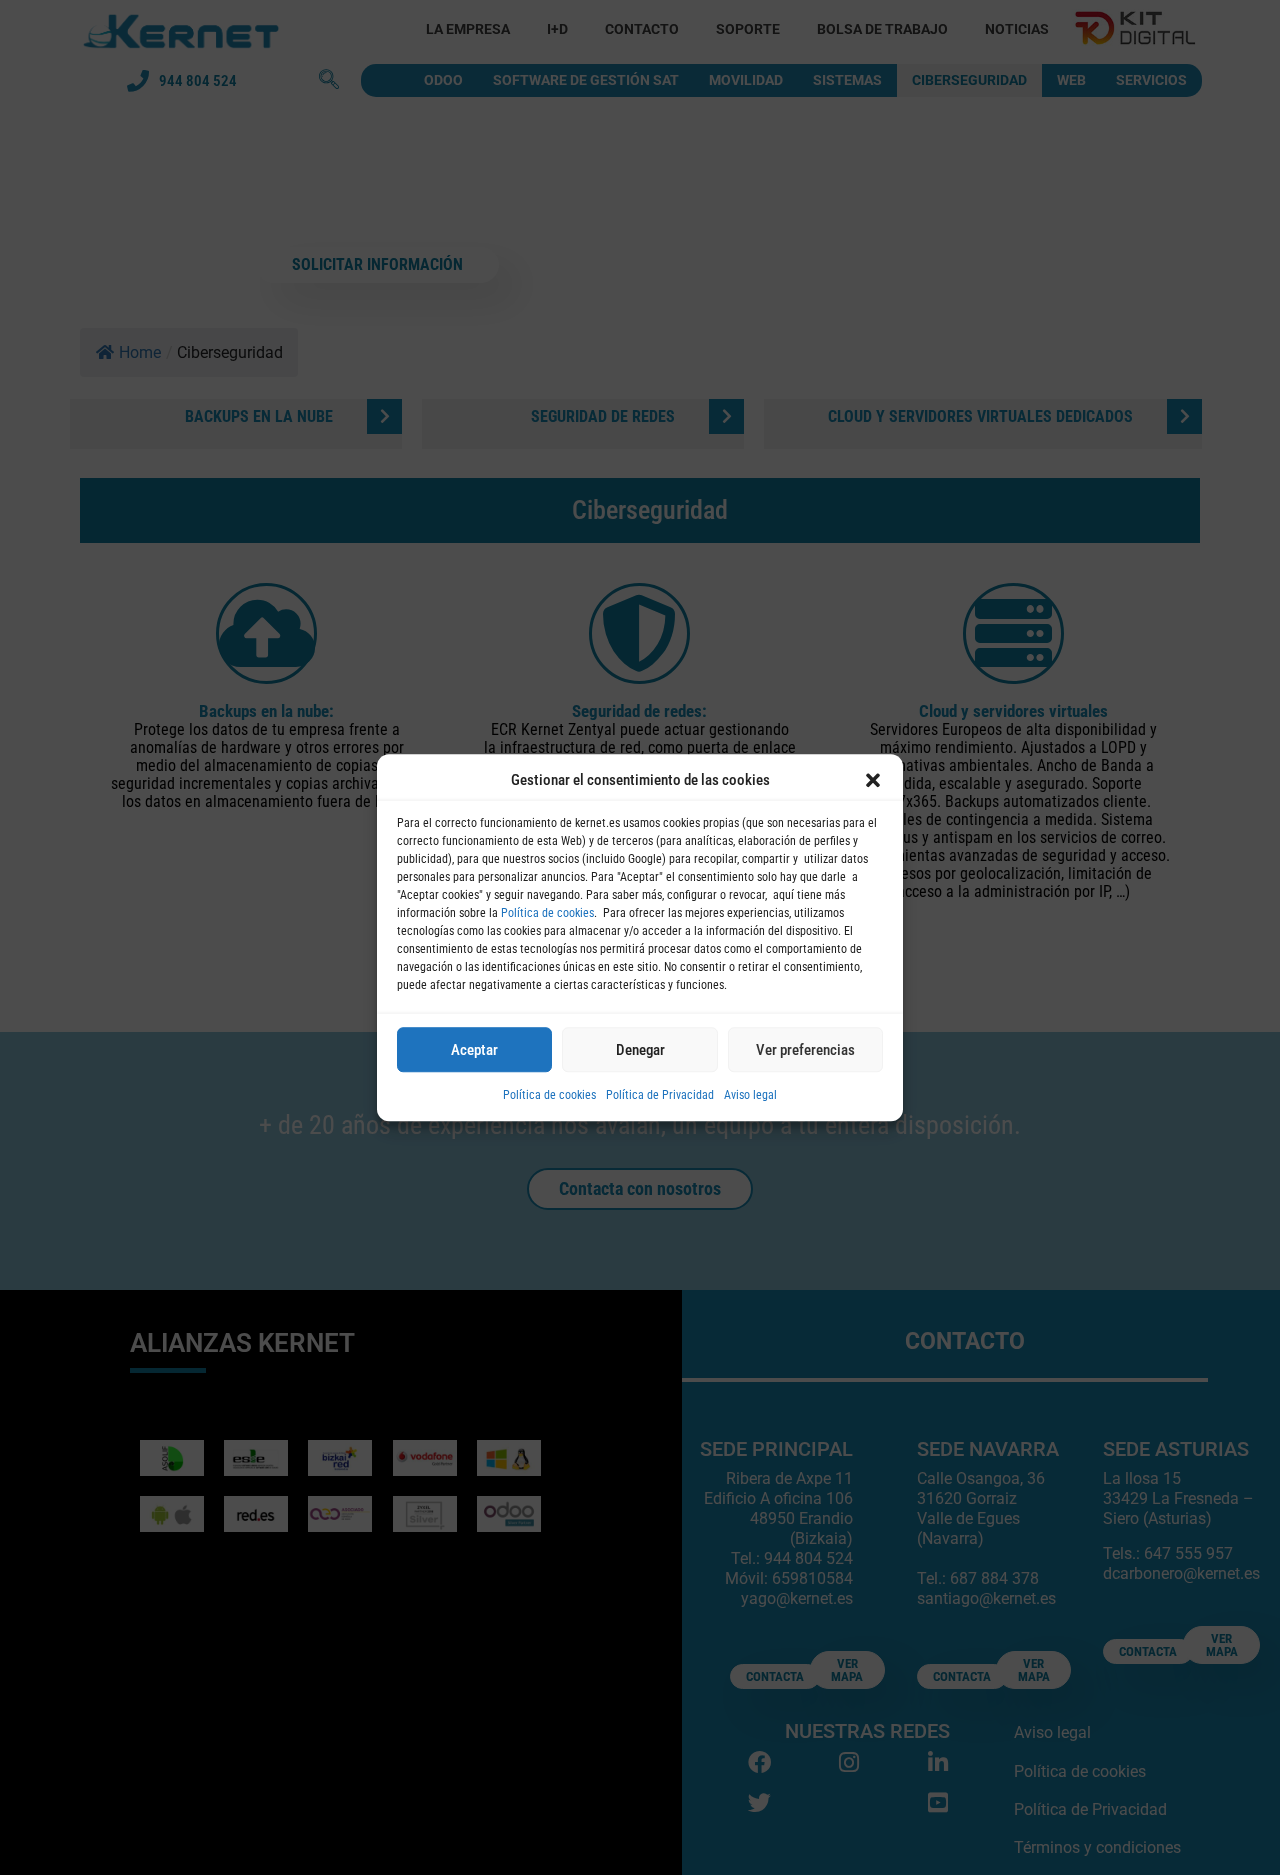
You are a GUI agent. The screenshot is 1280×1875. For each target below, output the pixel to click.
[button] (873, 780)
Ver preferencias (805, 1050)
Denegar (640, 1050)
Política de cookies (547, 913)
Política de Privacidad (660, 1095)
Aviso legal (750, 1095)
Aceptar (474, 1050)
